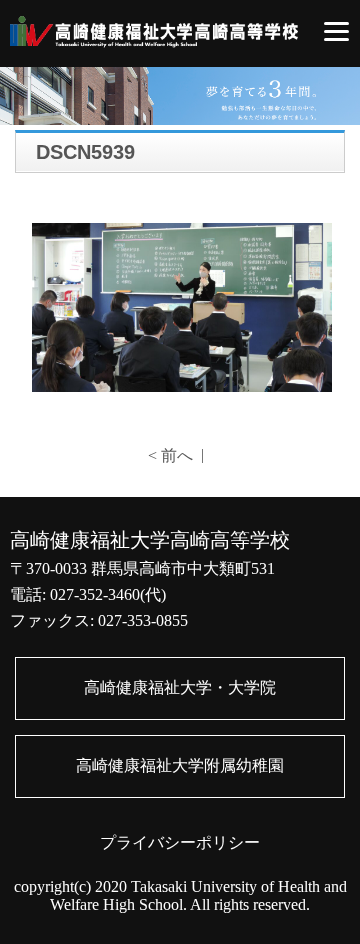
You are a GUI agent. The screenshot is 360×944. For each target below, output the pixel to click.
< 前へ (170, 455)
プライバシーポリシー (180, 842)
